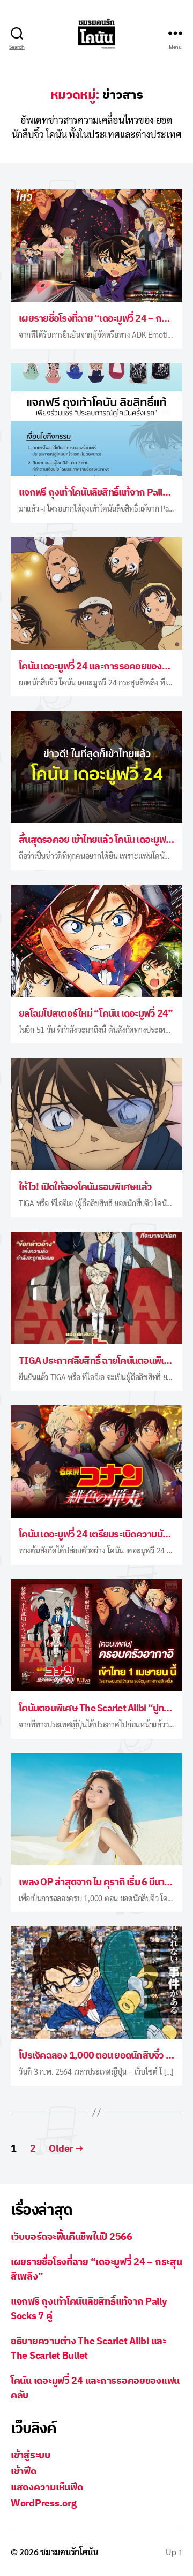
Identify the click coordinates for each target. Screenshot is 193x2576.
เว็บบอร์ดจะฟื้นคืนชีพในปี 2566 (72, 2236)
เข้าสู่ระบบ (31, 2455)
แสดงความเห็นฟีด (47, 2487)
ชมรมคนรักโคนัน (69, 2552)
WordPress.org (44, 2503)
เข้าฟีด (24, 2471)
